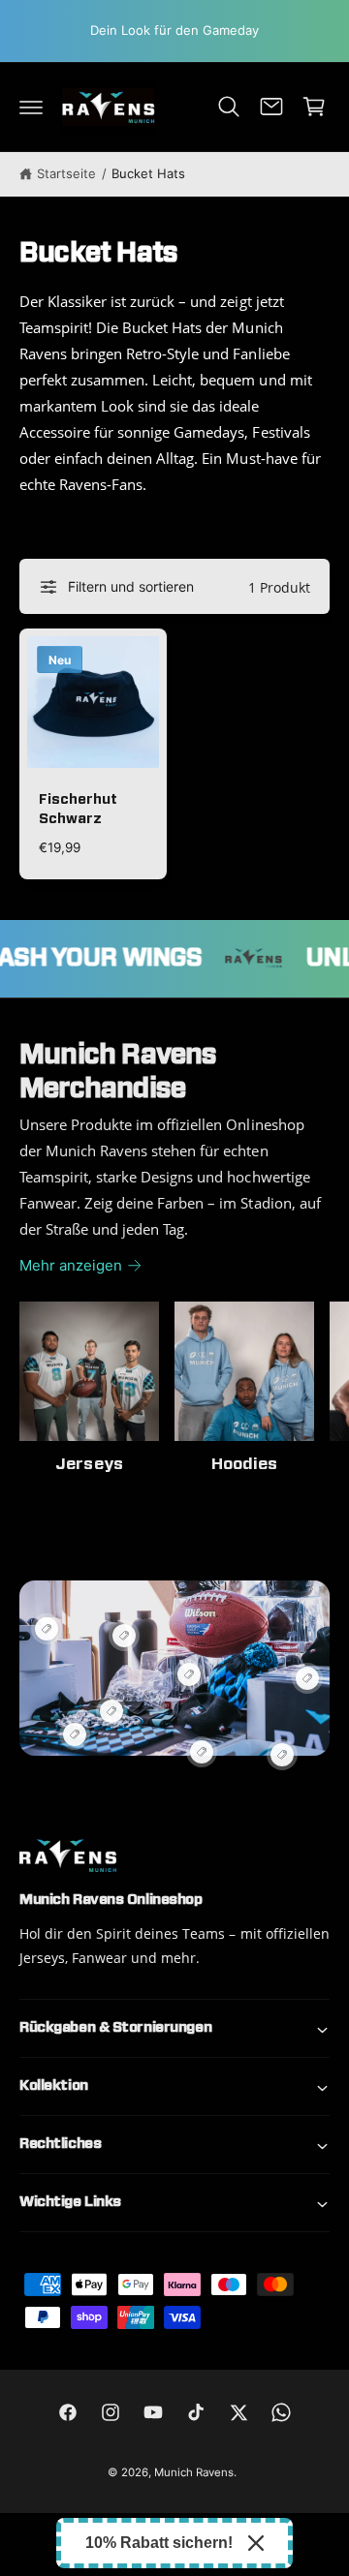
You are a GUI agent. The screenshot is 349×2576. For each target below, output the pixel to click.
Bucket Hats (148, 173)
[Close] (256, 2543)
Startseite (66, 173)
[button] (31, 107)
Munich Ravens (194, 2472)
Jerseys (89, 1464)
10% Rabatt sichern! (159, 2543)
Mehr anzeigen (71, 1265)
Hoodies (244, 1464)
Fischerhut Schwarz (78, 809)
